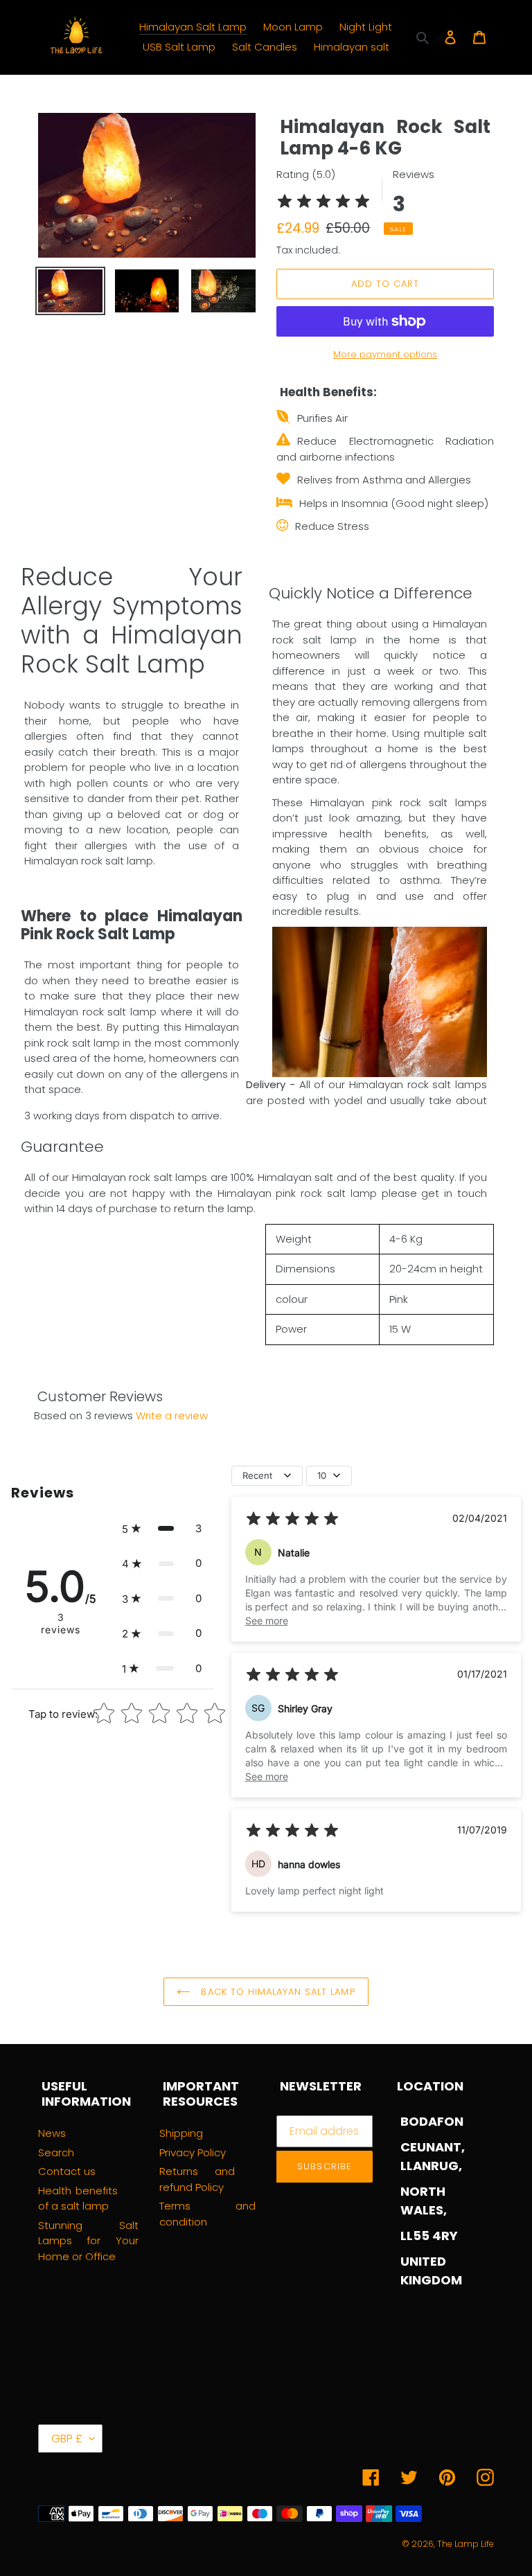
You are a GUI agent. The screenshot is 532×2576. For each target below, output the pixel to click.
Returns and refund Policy (197, 2179)
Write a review (172, 1415)
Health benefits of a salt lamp (78, 2199)
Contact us (67, 2171)
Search (56, 2152)
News (52, 2133)
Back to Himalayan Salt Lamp (276, 1992)
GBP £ (67, 2439)
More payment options (385, 354)
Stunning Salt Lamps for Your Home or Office (88, 2241)
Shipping (181, 2133)
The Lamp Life (465, 2544)
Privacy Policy (193, 2152)
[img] (323, 203)
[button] (162, 1529)
